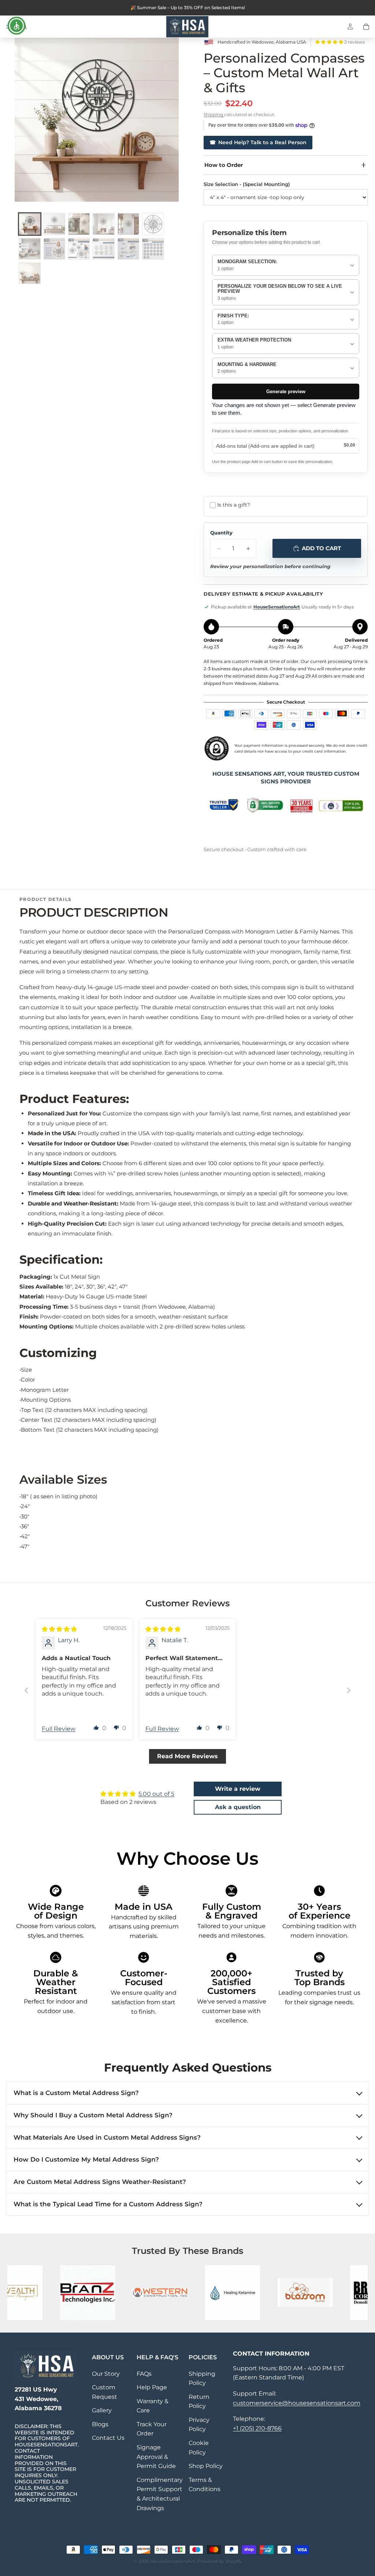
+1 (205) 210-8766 (257, 2428)
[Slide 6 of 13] (153, 224)
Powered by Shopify (220, 2561)
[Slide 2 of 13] (54, 224)
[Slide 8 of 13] (54, 249)
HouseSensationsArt (277, 607)
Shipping (214, 114)
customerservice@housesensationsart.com (297, 2403)
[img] (59, 1629)
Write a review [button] (238, 1789)
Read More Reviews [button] (187, 1756)
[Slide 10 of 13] (103, 249)
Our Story (106, 2374)
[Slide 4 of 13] (103, 224)
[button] (330, 42)
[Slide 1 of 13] (29, 224)
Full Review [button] (59, 1729)
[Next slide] (349, 1690)
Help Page (152, 2387)
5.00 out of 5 (156, 1794)
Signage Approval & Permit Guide (156, 2457)
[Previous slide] (26, 1690)
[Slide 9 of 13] (79, 249)
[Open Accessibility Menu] (16, 26)
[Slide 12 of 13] (153, 249)
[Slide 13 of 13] (29, 273)
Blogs (100, 2424)
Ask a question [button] (238, 1807)
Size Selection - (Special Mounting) (247, 184)
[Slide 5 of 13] (128, 224)
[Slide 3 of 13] (79, 224)
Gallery (102, 2410)
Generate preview (286, 392)
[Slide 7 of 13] (29, 249)
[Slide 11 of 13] (128, 249)
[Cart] (366, 27)
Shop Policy (206, 2466)
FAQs (144, 2374)
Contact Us (108, 2438)
